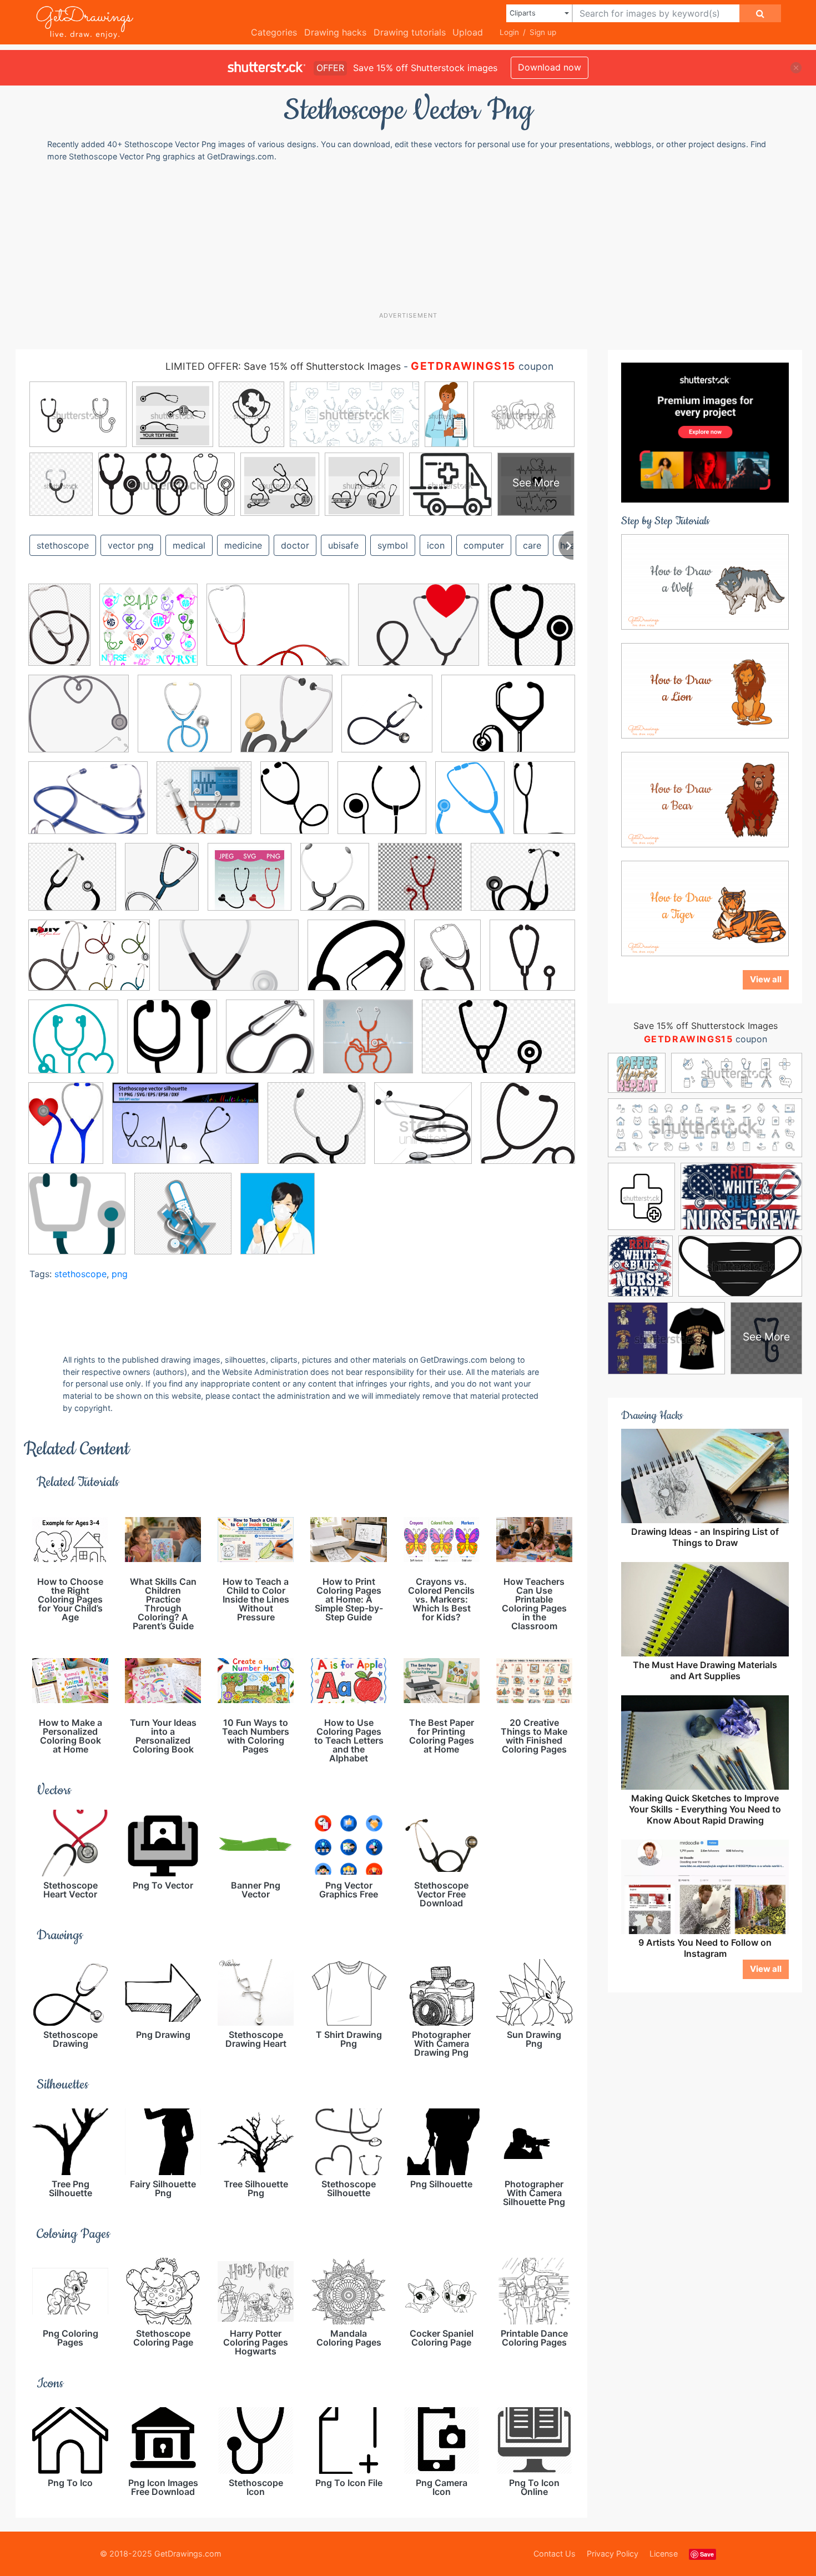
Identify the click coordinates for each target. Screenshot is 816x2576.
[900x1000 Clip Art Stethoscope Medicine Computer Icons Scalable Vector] (532, 632)
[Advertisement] (414, 236)
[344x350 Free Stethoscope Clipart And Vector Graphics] (270, 1045)
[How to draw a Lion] (705, 690)
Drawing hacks (335, 32)
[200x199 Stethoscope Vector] (77, 1221)
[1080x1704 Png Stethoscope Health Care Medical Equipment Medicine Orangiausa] (59, 632)
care (532, 545)
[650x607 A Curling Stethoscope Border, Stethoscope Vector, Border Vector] (79, 722)
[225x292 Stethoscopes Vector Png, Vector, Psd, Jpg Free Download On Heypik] (278, 1221)
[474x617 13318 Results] (294, 806)
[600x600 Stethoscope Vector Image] (423, 1131)
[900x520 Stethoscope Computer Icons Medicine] (498, 1044)
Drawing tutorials (410, 32)
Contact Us (555, 2554)
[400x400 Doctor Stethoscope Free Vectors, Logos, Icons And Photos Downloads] (172, 1045)
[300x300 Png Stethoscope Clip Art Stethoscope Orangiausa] (420, 885)
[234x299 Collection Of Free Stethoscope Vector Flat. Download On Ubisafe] (470, 805)
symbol (393, 545)
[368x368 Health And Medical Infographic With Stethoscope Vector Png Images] (368, 1045)
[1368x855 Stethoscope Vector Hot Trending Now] (229, 963)
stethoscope (63, 545)
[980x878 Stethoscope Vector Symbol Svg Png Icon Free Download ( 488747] (356, 963)
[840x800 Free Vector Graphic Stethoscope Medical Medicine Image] (72, 885)
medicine (243, 545)
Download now (550, 67)
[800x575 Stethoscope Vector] (89, 963)
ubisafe (343, 545)
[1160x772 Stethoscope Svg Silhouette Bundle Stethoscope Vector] (185, 1131)
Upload (468, 32)
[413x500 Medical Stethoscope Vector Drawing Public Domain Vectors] (335, 885)
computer (484, 545)
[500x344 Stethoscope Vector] (278, 633)
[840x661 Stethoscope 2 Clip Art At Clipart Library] (523, 884)
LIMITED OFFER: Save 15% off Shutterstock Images (283, 366)
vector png (131, 545)
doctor (295, 545)
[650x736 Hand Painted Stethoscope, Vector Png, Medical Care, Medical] (162, 885)
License (664, 2554)
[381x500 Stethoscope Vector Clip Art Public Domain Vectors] (447, 963)
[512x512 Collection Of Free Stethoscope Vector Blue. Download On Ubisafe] (73, 1045)
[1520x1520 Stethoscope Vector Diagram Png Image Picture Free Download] (183, 1221)
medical (189, 545)
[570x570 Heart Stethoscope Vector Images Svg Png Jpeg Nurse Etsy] (250, 885)
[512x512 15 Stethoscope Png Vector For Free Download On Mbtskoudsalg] (382, 806)
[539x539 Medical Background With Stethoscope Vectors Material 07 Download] (185, 722)
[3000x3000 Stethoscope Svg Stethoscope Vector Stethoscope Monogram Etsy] (148, 633)
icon (436, 545)
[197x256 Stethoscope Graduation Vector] (66, 1131)
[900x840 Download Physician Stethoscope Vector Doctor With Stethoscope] (204, 806)
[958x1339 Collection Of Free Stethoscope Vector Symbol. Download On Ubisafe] (544, 804)
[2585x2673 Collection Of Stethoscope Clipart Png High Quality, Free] (387, 722)
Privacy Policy (613, 2554)
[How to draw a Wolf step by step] (705, 581)
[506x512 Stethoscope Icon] (528, 1130)
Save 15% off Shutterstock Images (706, 1026)
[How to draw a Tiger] (705, 907)
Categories (274, 32)
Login (509, 32)
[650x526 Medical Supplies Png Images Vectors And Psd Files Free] (419, 633)
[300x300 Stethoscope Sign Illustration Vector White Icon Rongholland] (316, 1131)
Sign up (543, 32)
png (120, 1274)
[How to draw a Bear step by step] (705, 799)
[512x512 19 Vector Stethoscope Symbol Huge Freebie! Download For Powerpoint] (532, 962)
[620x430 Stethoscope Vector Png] (508, 721)
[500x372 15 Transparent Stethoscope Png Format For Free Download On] (88, 806)
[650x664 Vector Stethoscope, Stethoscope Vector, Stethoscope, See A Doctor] (286, 722)
